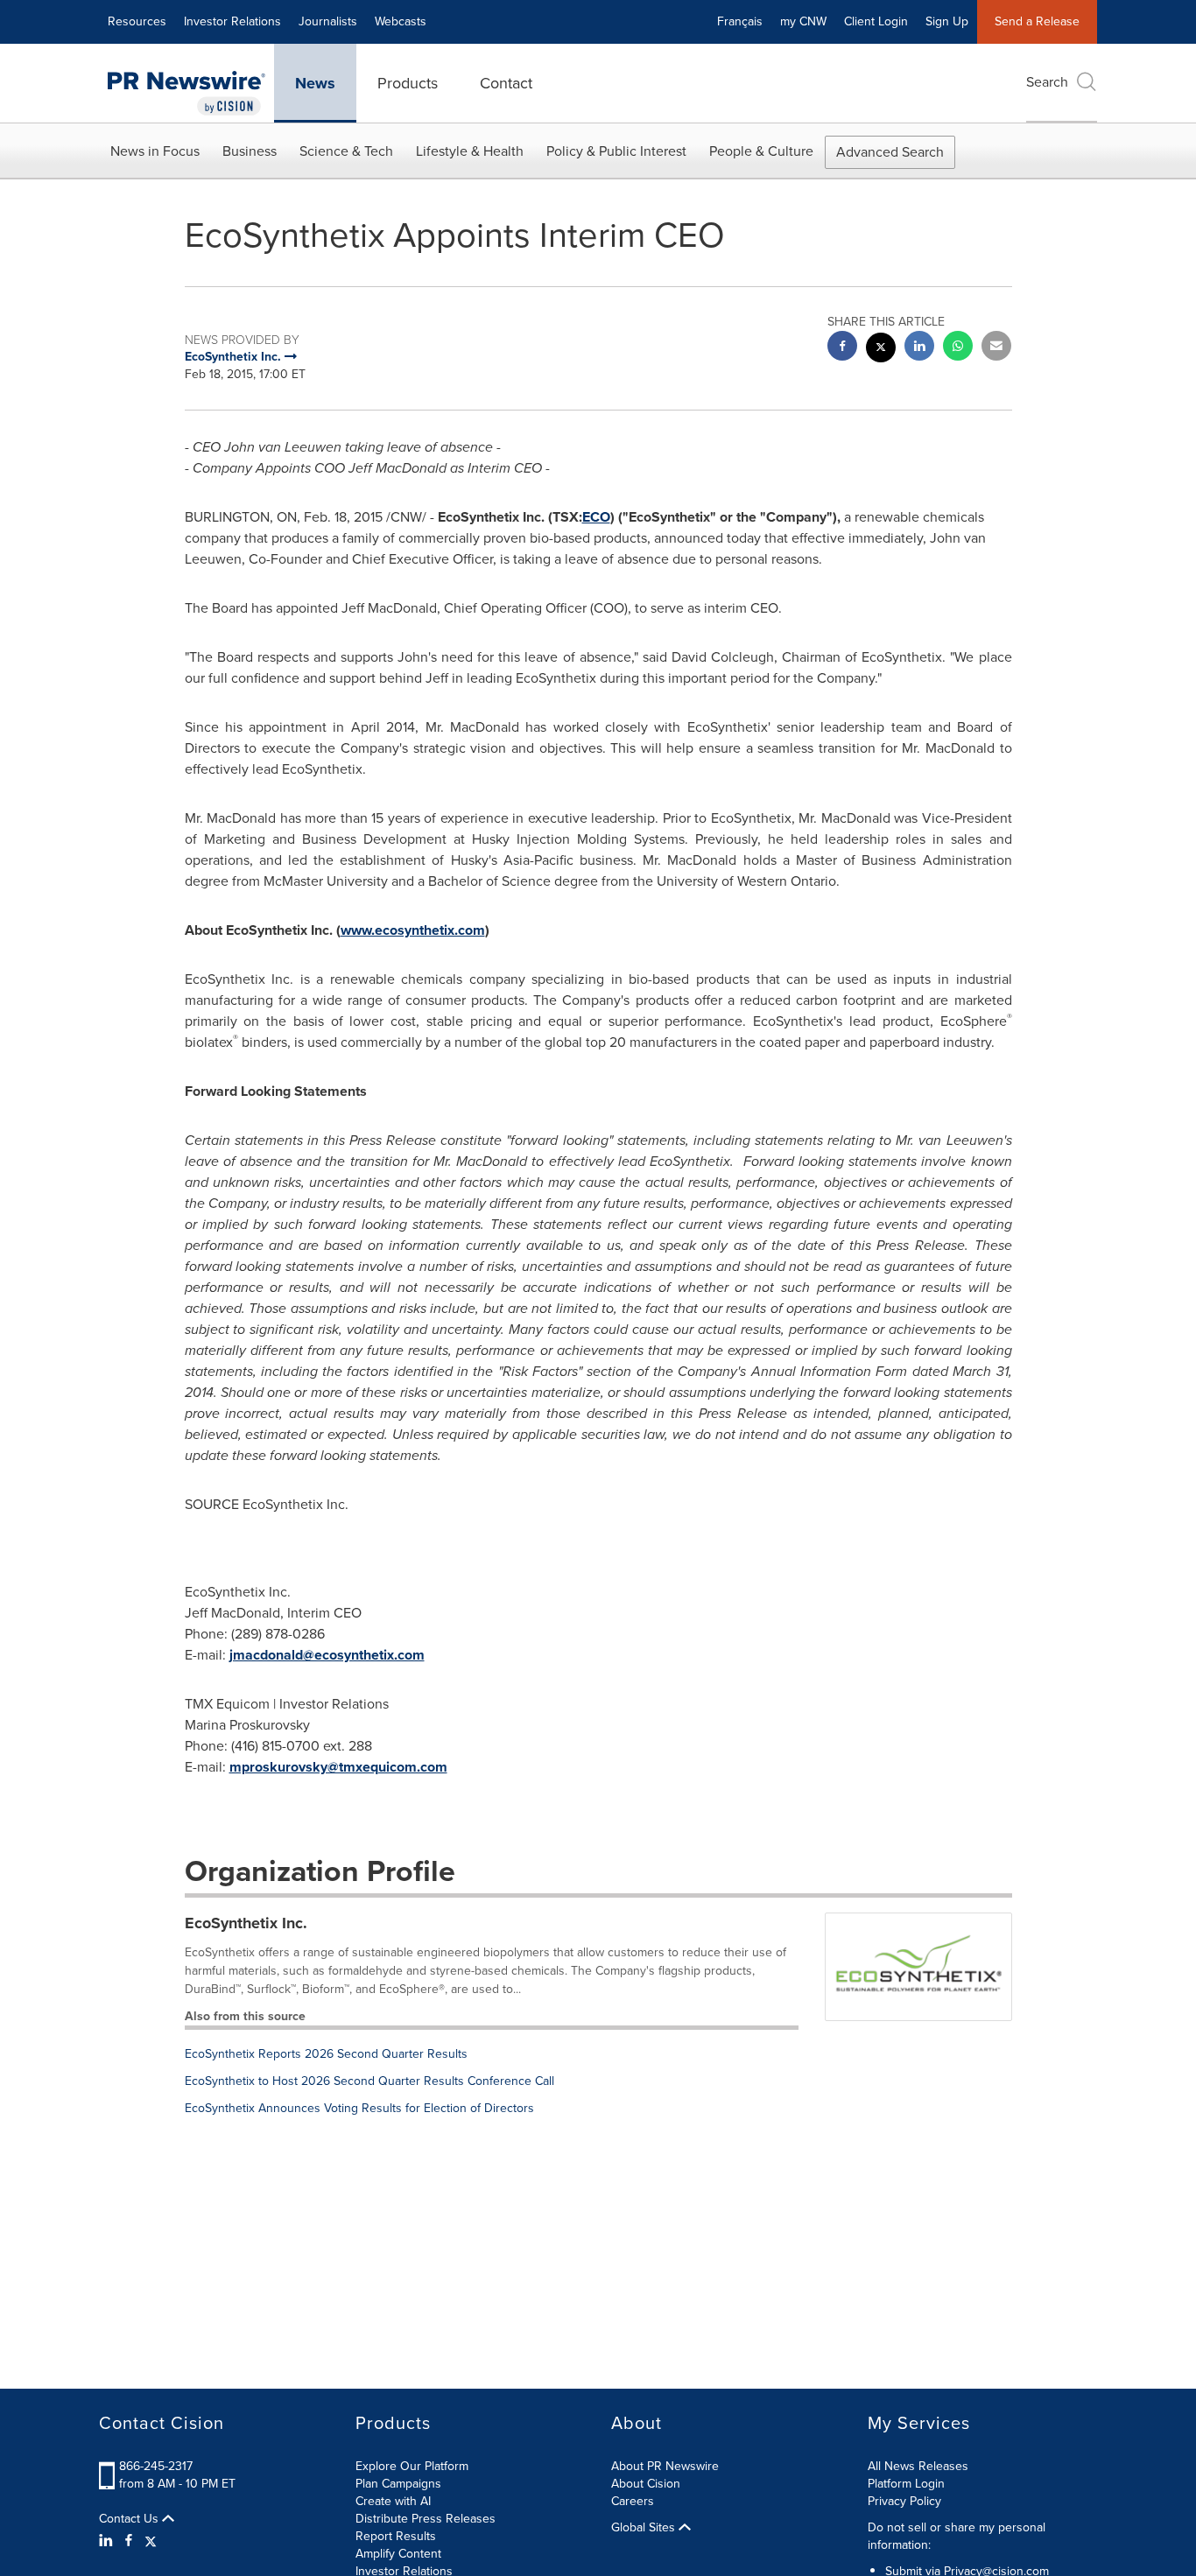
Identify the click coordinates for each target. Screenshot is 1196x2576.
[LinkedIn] (108, 2541)
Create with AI (393, 2501)
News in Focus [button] (155, 151)
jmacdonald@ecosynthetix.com (327, 1655)
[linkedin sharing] (919, 348)
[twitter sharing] (881, 350)
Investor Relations (232, 21)
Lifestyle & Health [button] (470, 151)
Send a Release (1037, 21)
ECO (596, 517)
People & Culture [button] (761, 151)
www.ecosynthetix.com (413, 930)
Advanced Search (890, 152)
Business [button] (250, 151)
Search (1047, 82)
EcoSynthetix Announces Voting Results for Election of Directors (359, 2108)
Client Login (876, 21)
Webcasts (401, 21)
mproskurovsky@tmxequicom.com (338, 1767)
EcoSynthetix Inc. (246, 1923)
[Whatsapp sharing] (958, 348)
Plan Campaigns (398, 2484)
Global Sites (645, 2528)
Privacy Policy (904, 2501)
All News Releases (918, 2466)
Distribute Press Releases (426, 2519)
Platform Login (906, 2484)
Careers (633, 2501)
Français (740, 21)
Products (408, 83)
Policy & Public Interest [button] (616, 151)
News (315, 83)
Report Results (396, 2536)
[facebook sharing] (842, 348)
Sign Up (947, 21)
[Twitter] (151, 2541)
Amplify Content (398, 2554)
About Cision (646, 2484)
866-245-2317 (156, 2466)
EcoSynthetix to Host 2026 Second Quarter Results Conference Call (369, 2081)
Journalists (328, 21)
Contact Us (130, 2519)
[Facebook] (129, 2541)
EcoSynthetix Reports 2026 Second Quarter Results (326, 2054)
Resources (137, 21)
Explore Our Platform (412, 2466)
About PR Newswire (665, 2466)
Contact (506, 83)
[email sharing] (996, 348)
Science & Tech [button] (346, 151)
